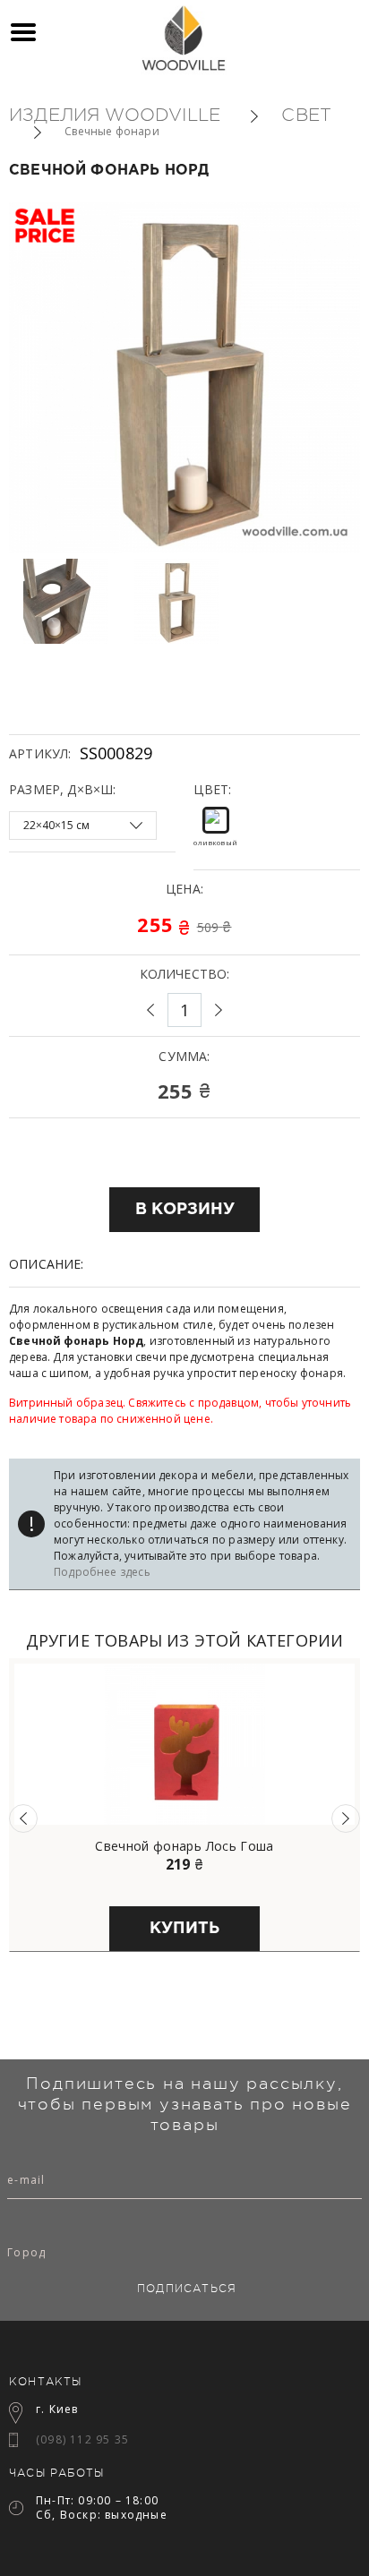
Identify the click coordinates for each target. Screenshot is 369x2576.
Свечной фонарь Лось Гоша (184, 1846)
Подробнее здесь (102, 1572)
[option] (73, 601)
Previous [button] (23, 1819)
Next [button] (346, 1819)
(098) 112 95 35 (82, 2439)
